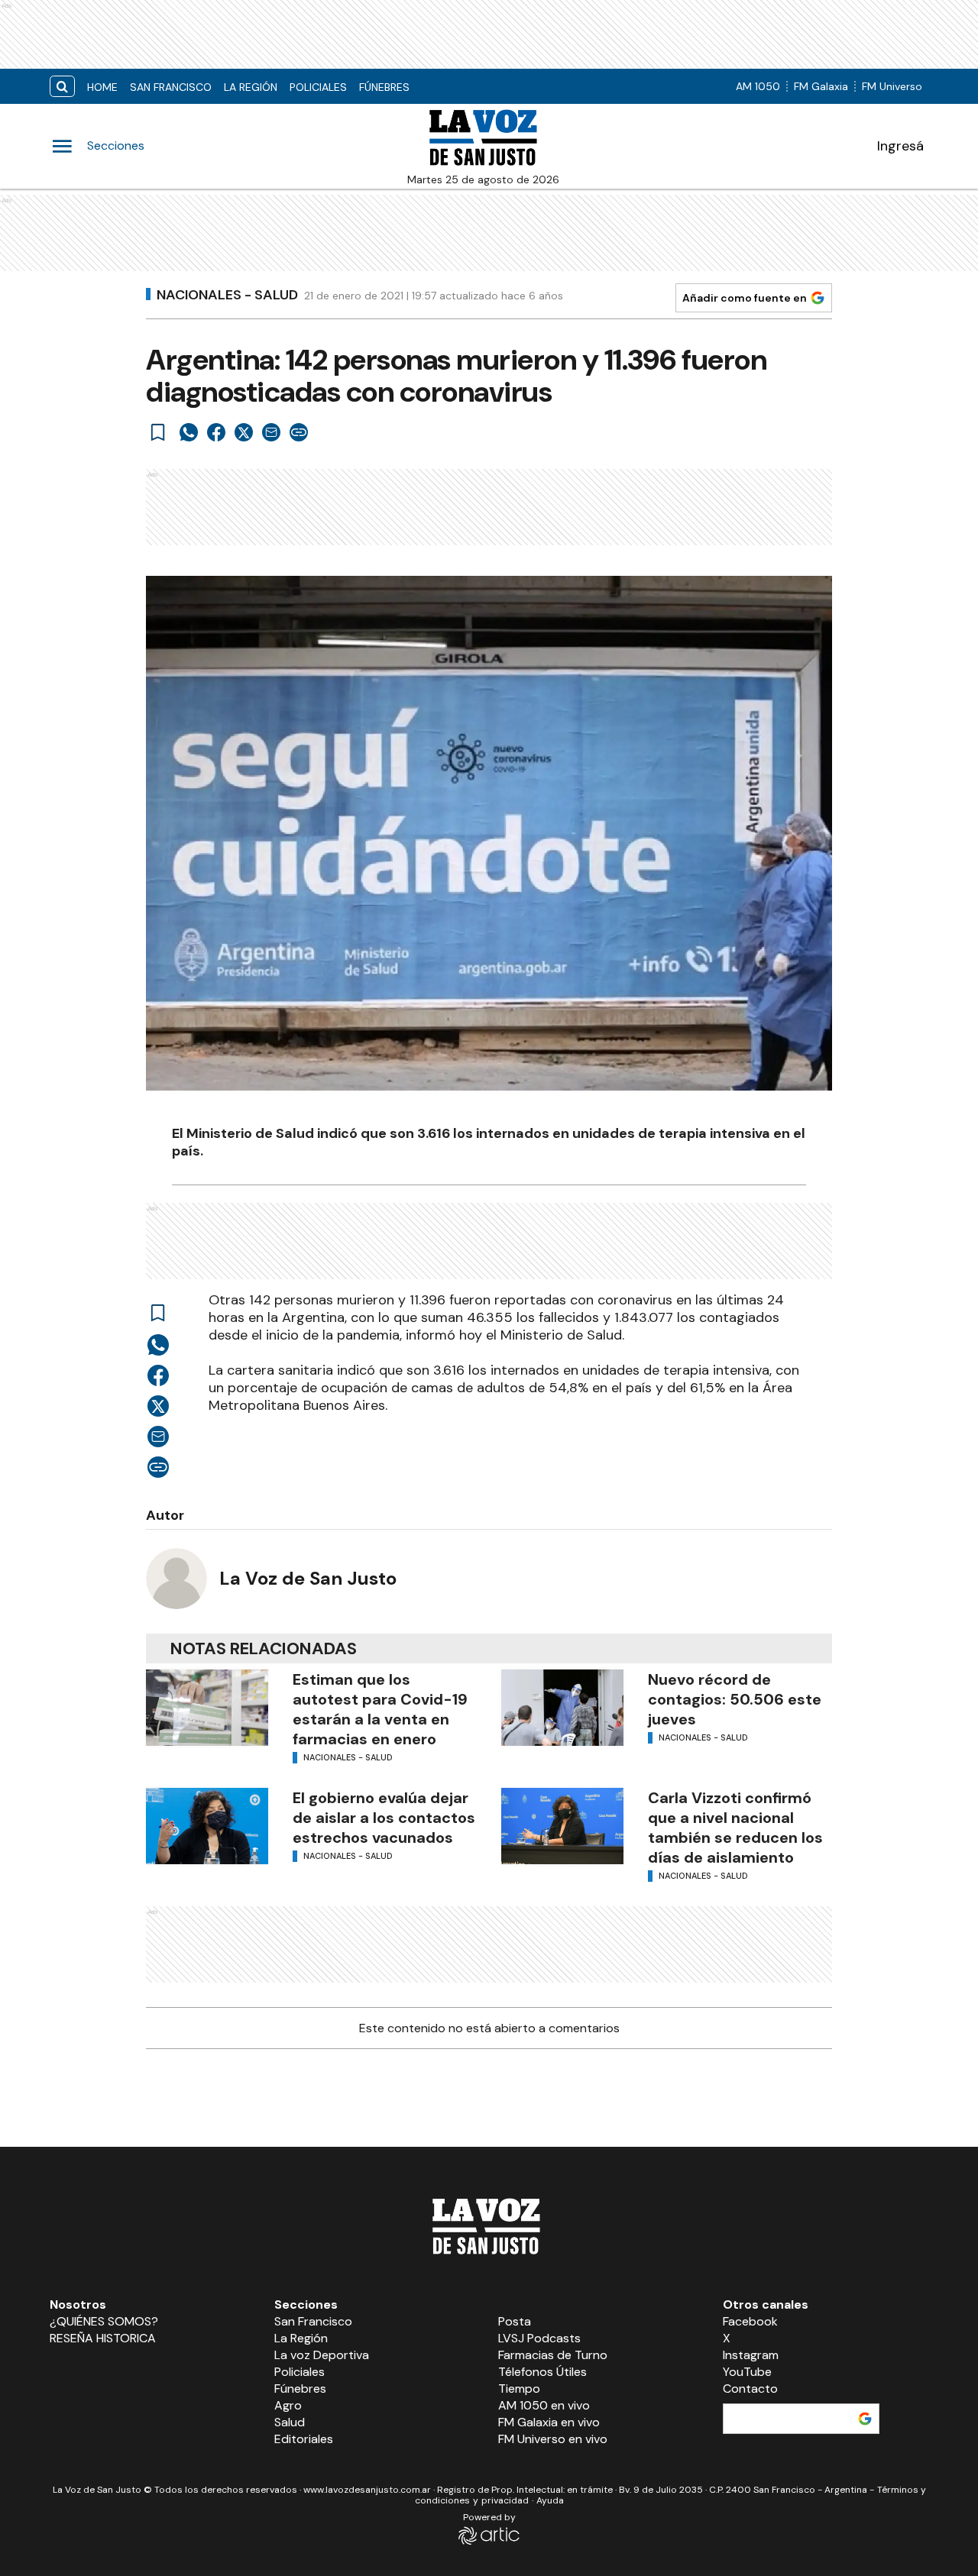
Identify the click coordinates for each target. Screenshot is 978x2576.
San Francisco (171, 87)
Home (102, 87)
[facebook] (216, 432)
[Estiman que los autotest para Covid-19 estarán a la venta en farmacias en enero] (207, 1708)
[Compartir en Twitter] (244, 432)
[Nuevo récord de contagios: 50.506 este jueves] (562, 1708)
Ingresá (900, 146)
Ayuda (550, 2500)
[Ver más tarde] (158, 432)
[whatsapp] (189, 432)
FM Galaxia (821, 86)
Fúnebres (384, 87)
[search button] (62, 87)
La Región (251, 87)
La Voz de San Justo (308, 1578)
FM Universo (892, 86)
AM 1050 (758, 86)
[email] (271, 432)
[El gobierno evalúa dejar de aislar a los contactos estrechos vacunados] (207, 1826)
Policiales (318, 87)
